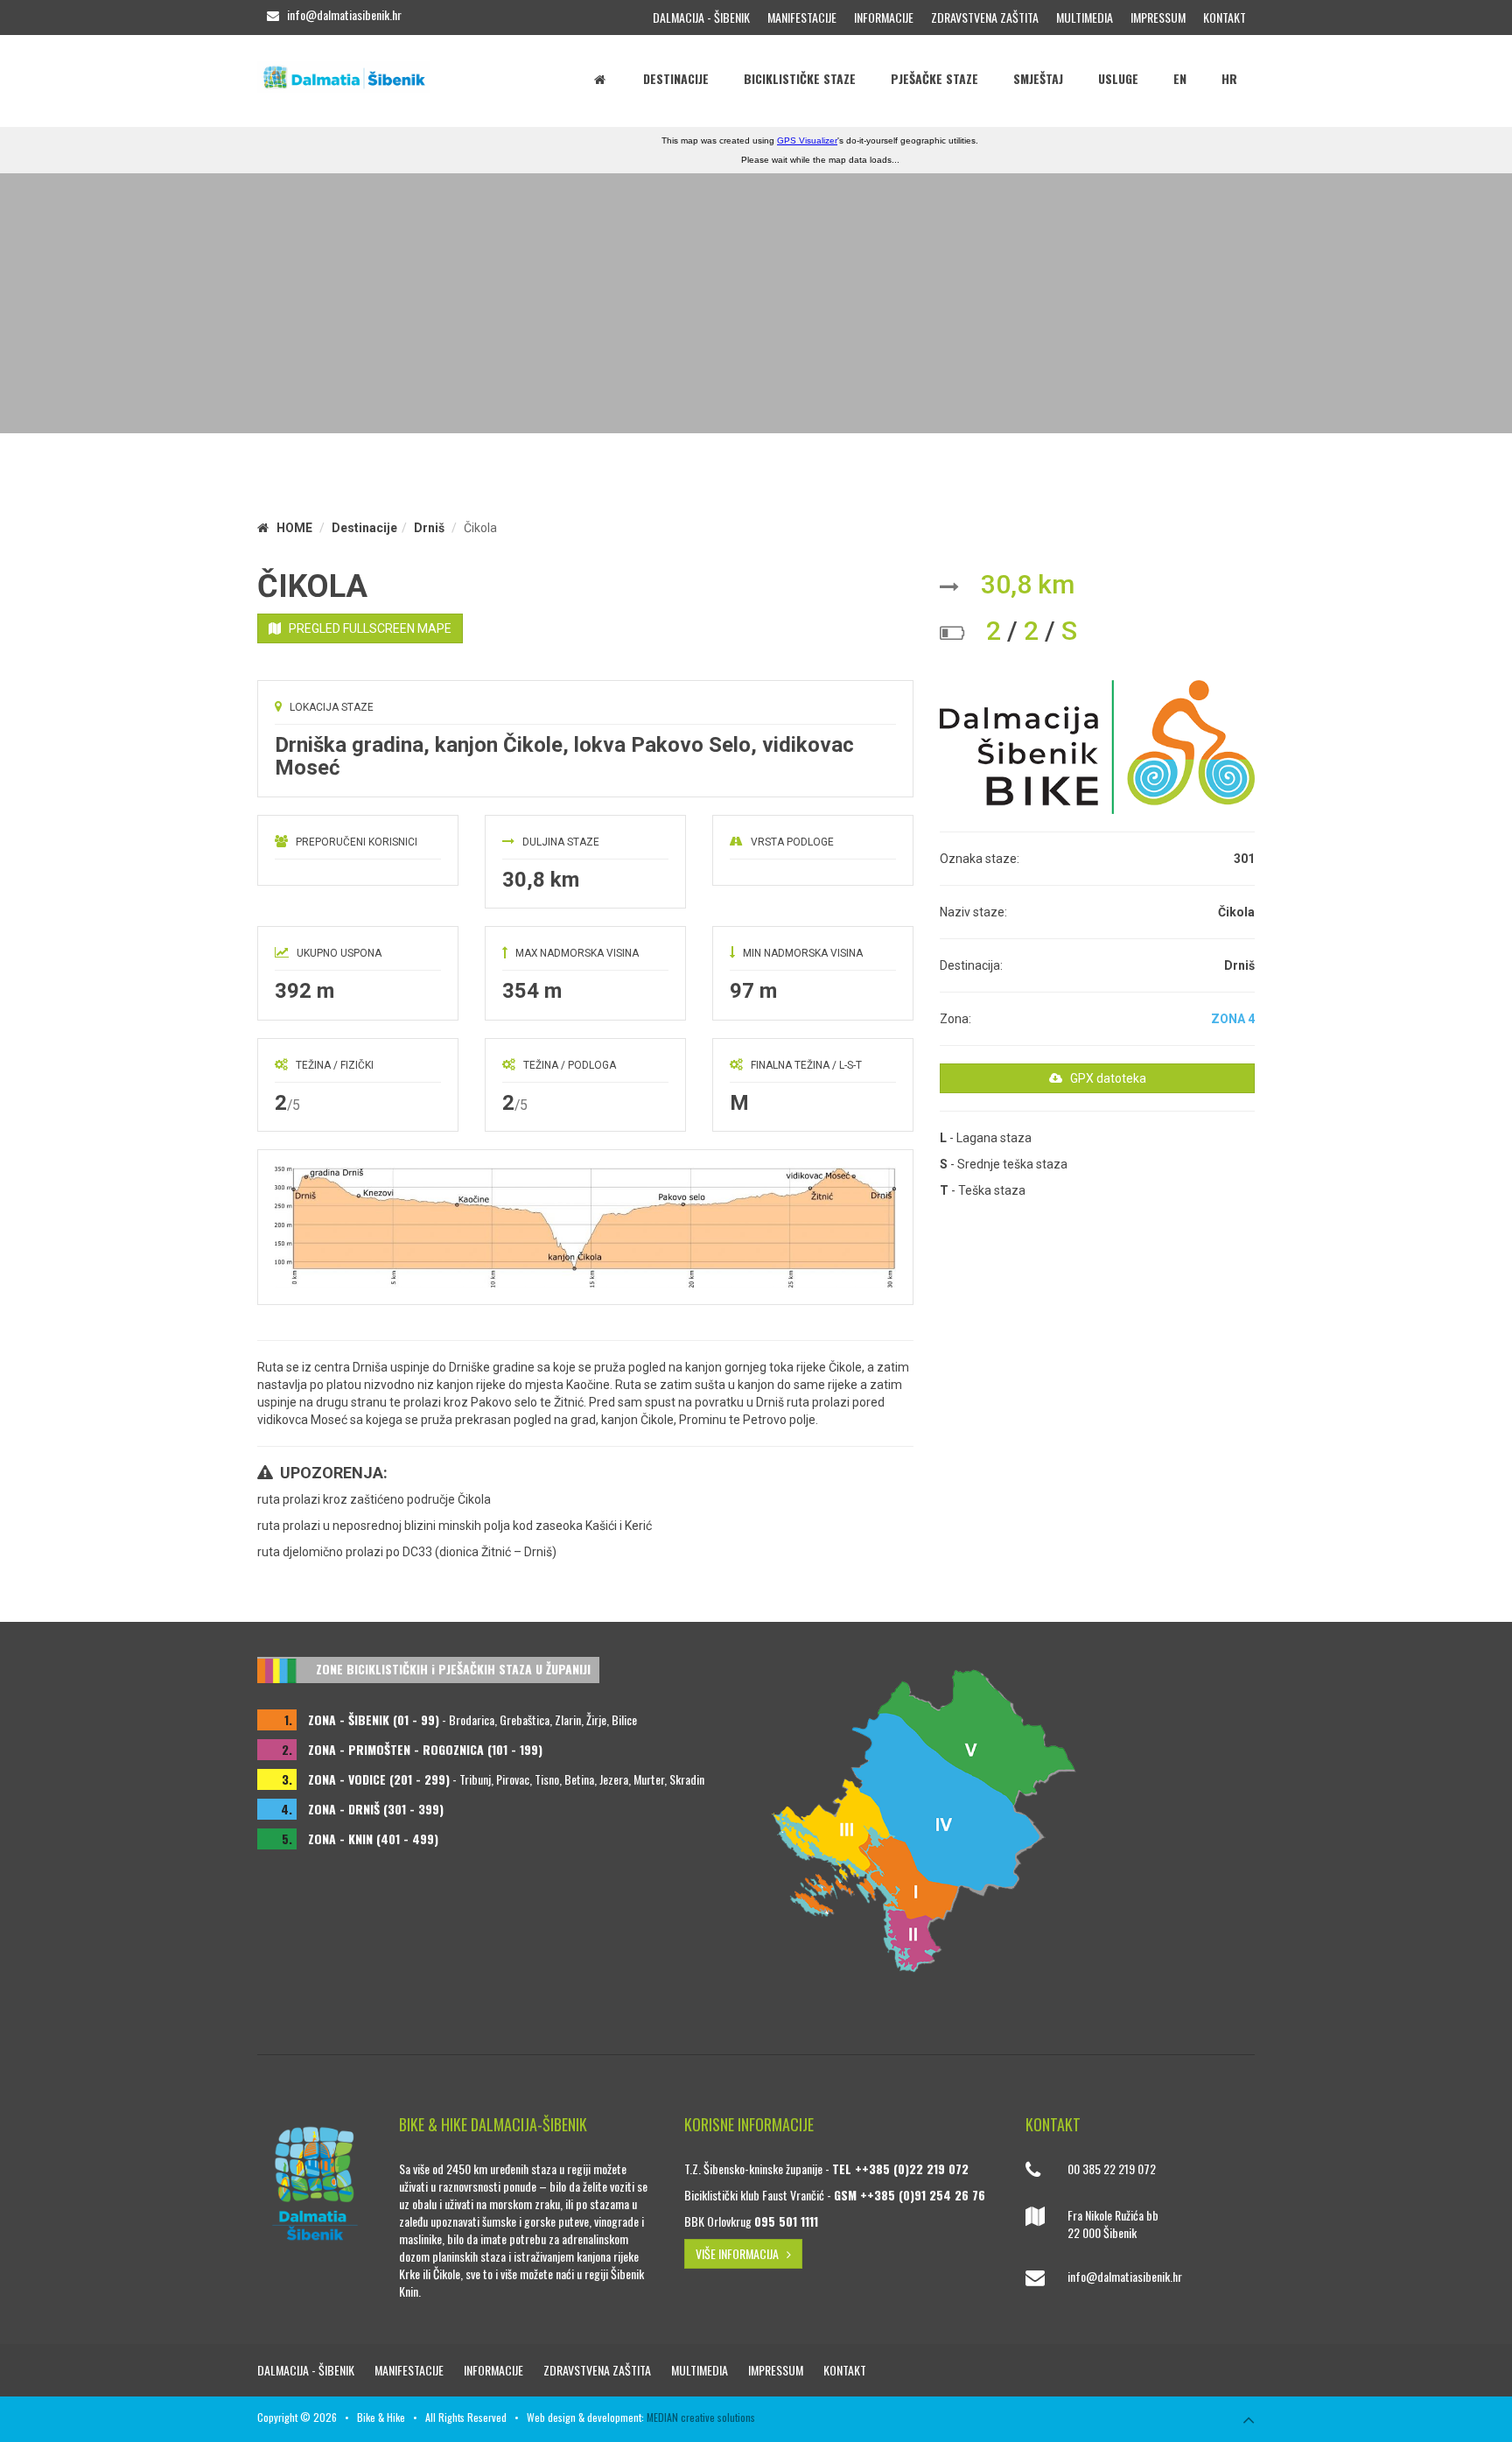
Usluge (1118, 78)
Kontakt (1225, 17)
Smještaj (1038, 78)
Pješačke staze (934, 78)
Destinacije (676, 78)
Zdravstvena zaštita (985, 17)
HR (1229, 78)
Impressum (1158, 17)
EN (1180, 78)
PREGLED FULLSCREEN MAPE (366, 628)
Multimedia (1085, 17)
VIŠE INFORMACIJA (741, 2253)
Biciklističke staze (800, 78)
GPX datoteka (1104, 1078)
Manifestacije (802, 17)
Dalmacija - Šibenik (701, 17)
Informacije (884, 17)
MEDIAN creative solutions (701, 2417)
